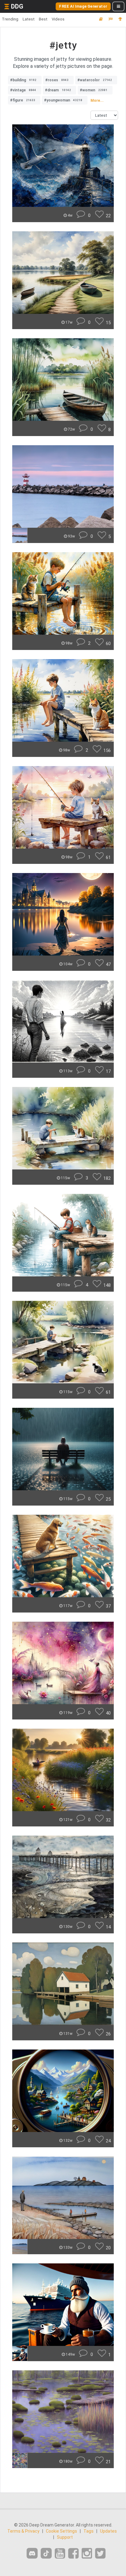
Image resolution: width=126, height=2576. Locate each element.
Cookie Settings (61, 2531)
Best (43, 19)
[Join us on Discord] (32, 2553)
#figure (23, 100)
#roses (57, 80)
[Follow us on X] (100, 2554)
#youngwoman (63, 100)
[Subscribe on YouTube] (60, 2554)
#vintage (23, 90)
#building (23, 80)
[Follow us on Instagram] (87, 2554)
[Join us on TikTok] (46, 2553)
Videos (58, 19)
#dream (58, 90)
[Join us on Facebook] (73, 2554)
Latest (29, 19)
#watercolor (95, 80)
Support (65, 2537)
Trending (10, 19)
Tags (89, 2531)
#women (94, 90)
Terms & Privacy (23, 2531)
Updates (108, 2531)
